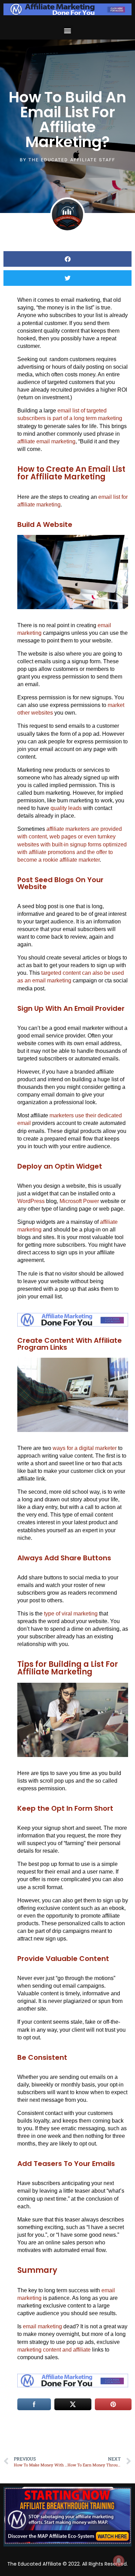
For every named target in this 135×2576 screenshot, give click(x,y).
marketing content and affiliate (54, 2350)
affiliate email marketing (46, 441)
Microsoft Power (79, 1201)
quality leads (66, 808)
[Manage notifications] (119, 2561)
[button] (68, 30)
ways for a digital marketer (85, 1448)
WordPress (31, 1201)
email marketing (42, 2326)
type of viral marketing (71, 1614)
